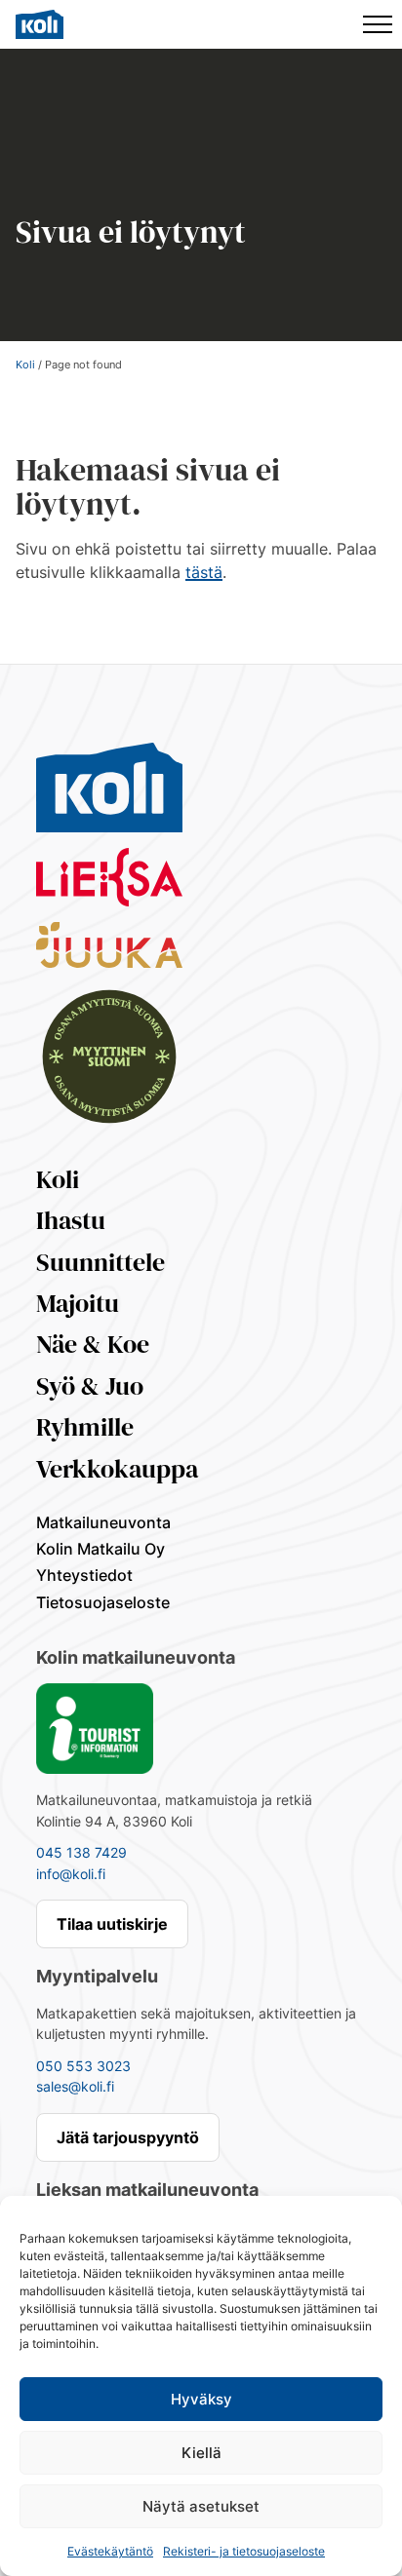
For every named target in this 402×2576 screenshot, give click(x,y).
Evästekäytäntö (110, 2551)
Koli (25, 365)
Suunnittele (100, 1262)
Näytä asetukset (201, 2506)
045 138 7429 (81, 1852)
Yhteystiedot (84, 1575)
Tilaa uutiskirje (112, 1924)
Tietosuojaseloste (103, 1602)
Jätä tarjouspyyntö (128, 2137)
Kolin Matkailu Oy (100, 1549)
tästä (204, 572)
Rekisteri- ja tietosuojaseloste (244, 2551)
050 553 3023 (83, 2066)
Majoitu (78, 1303)
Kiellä (201, 2453)
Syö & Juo (90, 1386)
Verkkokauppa (117, 1469)
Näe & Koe (93, 1344)
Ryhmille (85, 1427)
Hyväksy (201, 2399)
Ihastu (71, 1220)
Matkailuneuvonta (103, 1522)
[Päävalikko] (378, 24)
